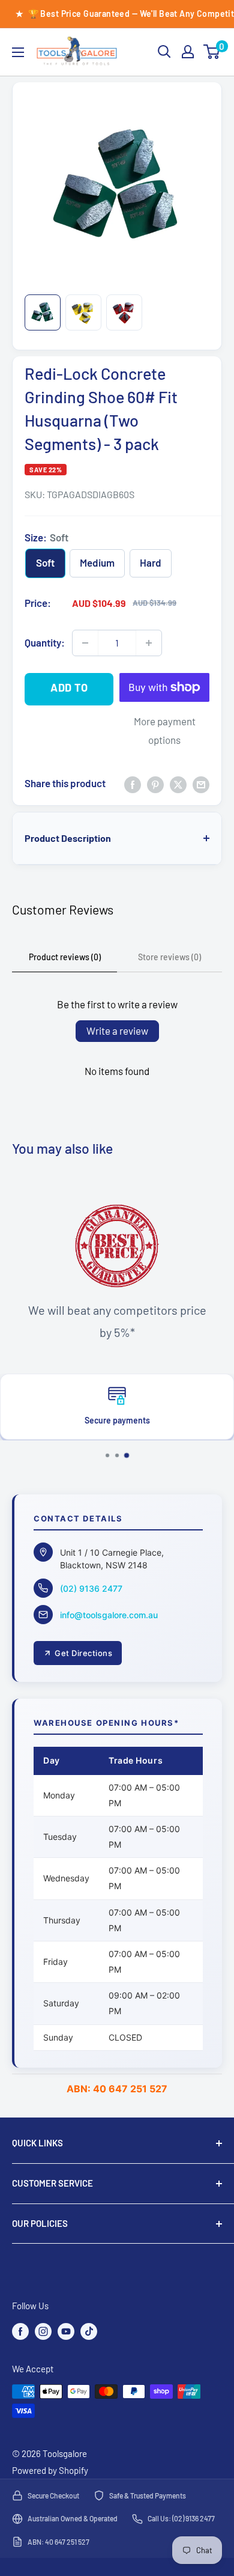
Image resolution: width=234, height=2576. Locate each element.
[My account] (188, 52)
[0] (212, 52)
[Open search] (164, 52)
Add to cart (69, 693)
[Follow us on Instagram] (43, 2331)
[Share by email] (201, 784)
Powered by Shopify (50, 2470)
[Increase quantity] (149, 643)
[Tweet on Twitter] (178, 784)
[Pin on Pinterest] (155, 784)
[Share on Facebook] (133, 784)
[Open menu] (18, 52)
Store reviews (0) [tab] (169, 957)
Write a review (117, 1031)
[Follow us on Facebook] (20, 2331)
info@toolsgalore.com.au (109, 1615)
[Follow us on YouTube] (66, 2331)
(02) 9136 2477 (91, 1588)
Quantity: (45, 642)
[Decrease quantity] (85, 643)
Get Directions (83, 1653)
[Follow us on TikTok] (89, 2331)
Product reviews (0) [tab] (65, 957)
